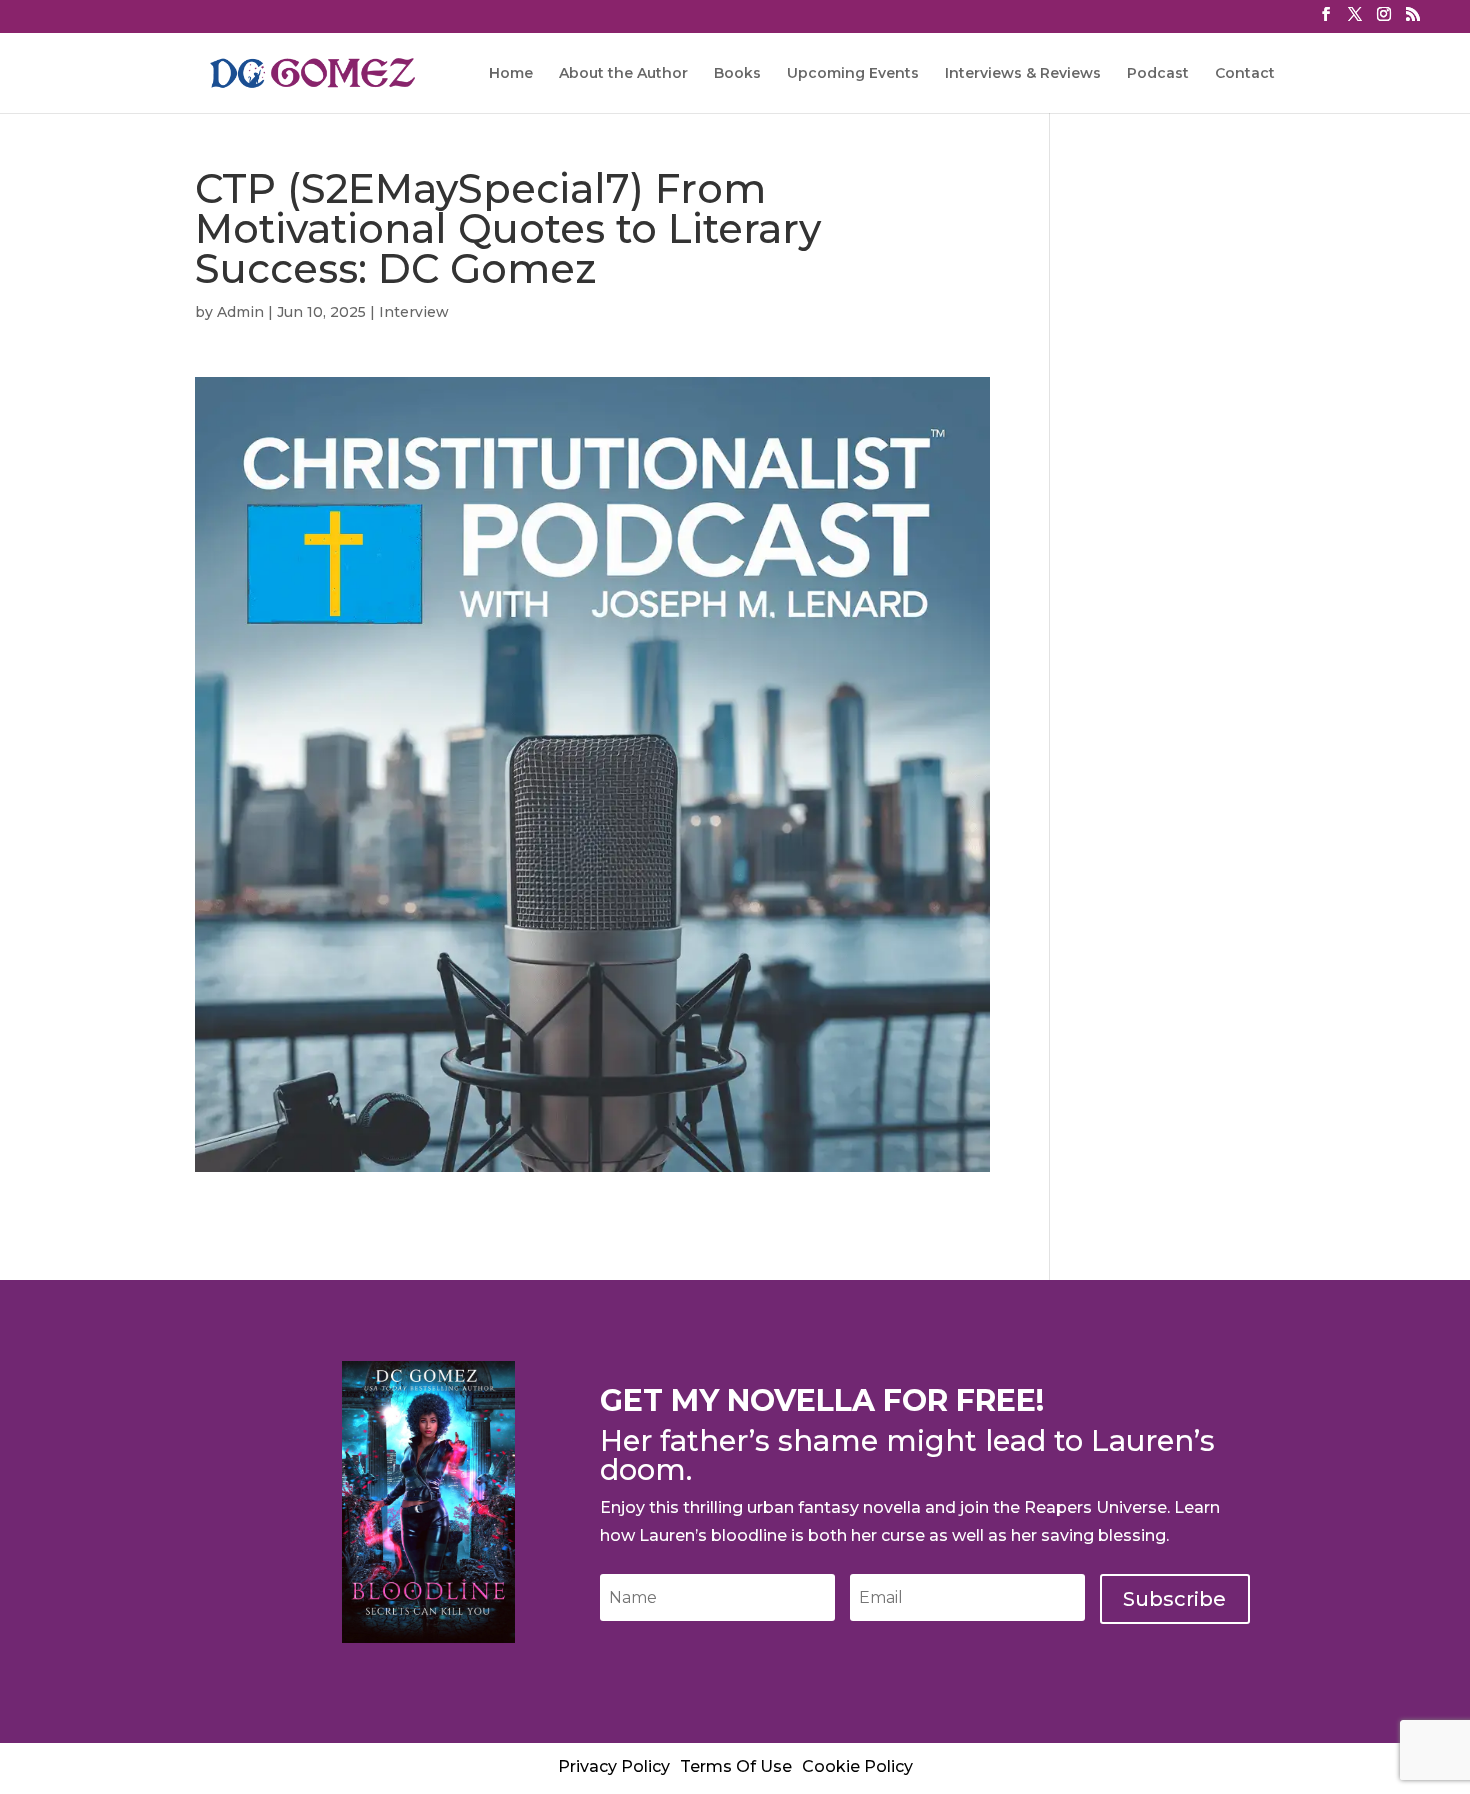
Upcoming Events (853, 74)
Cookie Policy (857, 1766)
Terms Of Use (736, 1766)
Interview (414, 312)
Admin (240, 312)
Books (737, 74)
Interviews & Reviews (1023, 74)
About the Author (623, 74)
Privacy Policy (614, 1766)
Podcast (1158, 74)
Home (511, 74)
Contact (1245, 74)
